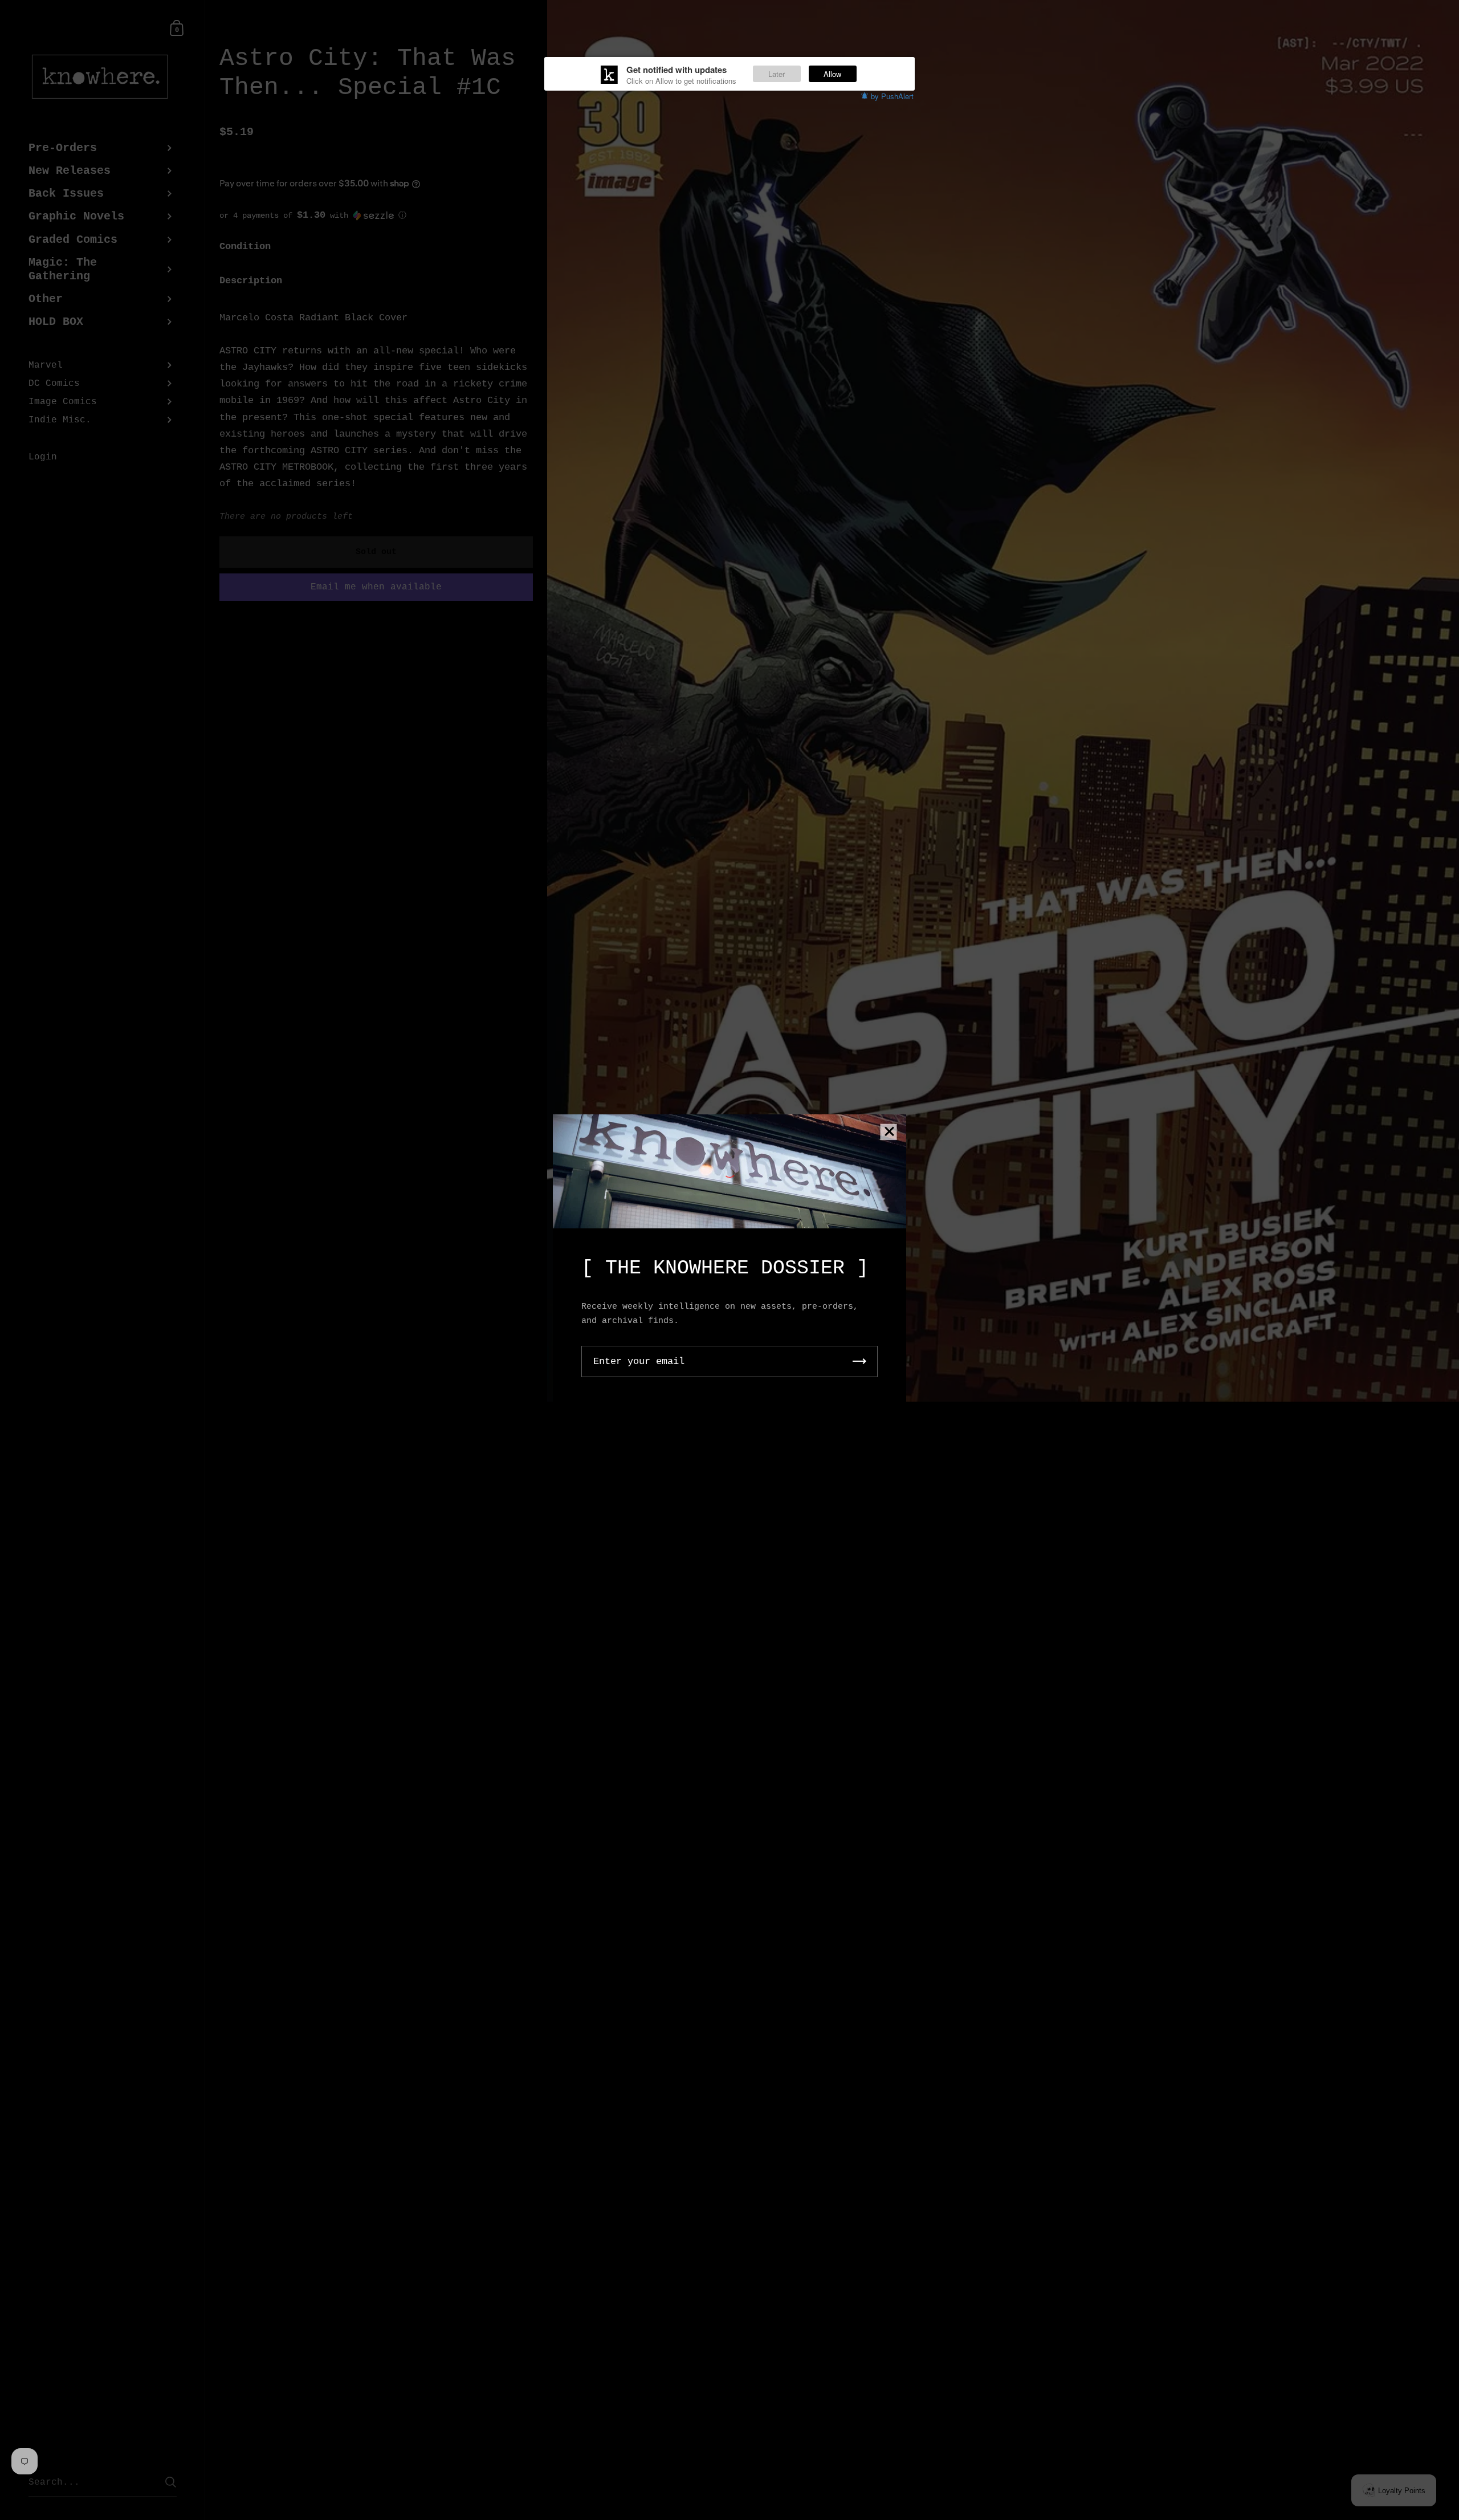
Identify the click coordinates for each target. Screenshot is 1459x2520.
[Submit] (859, 1361)
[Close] (889, 1132)
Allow (832, 74)
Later (777, 74)
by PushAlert (892, 96)
